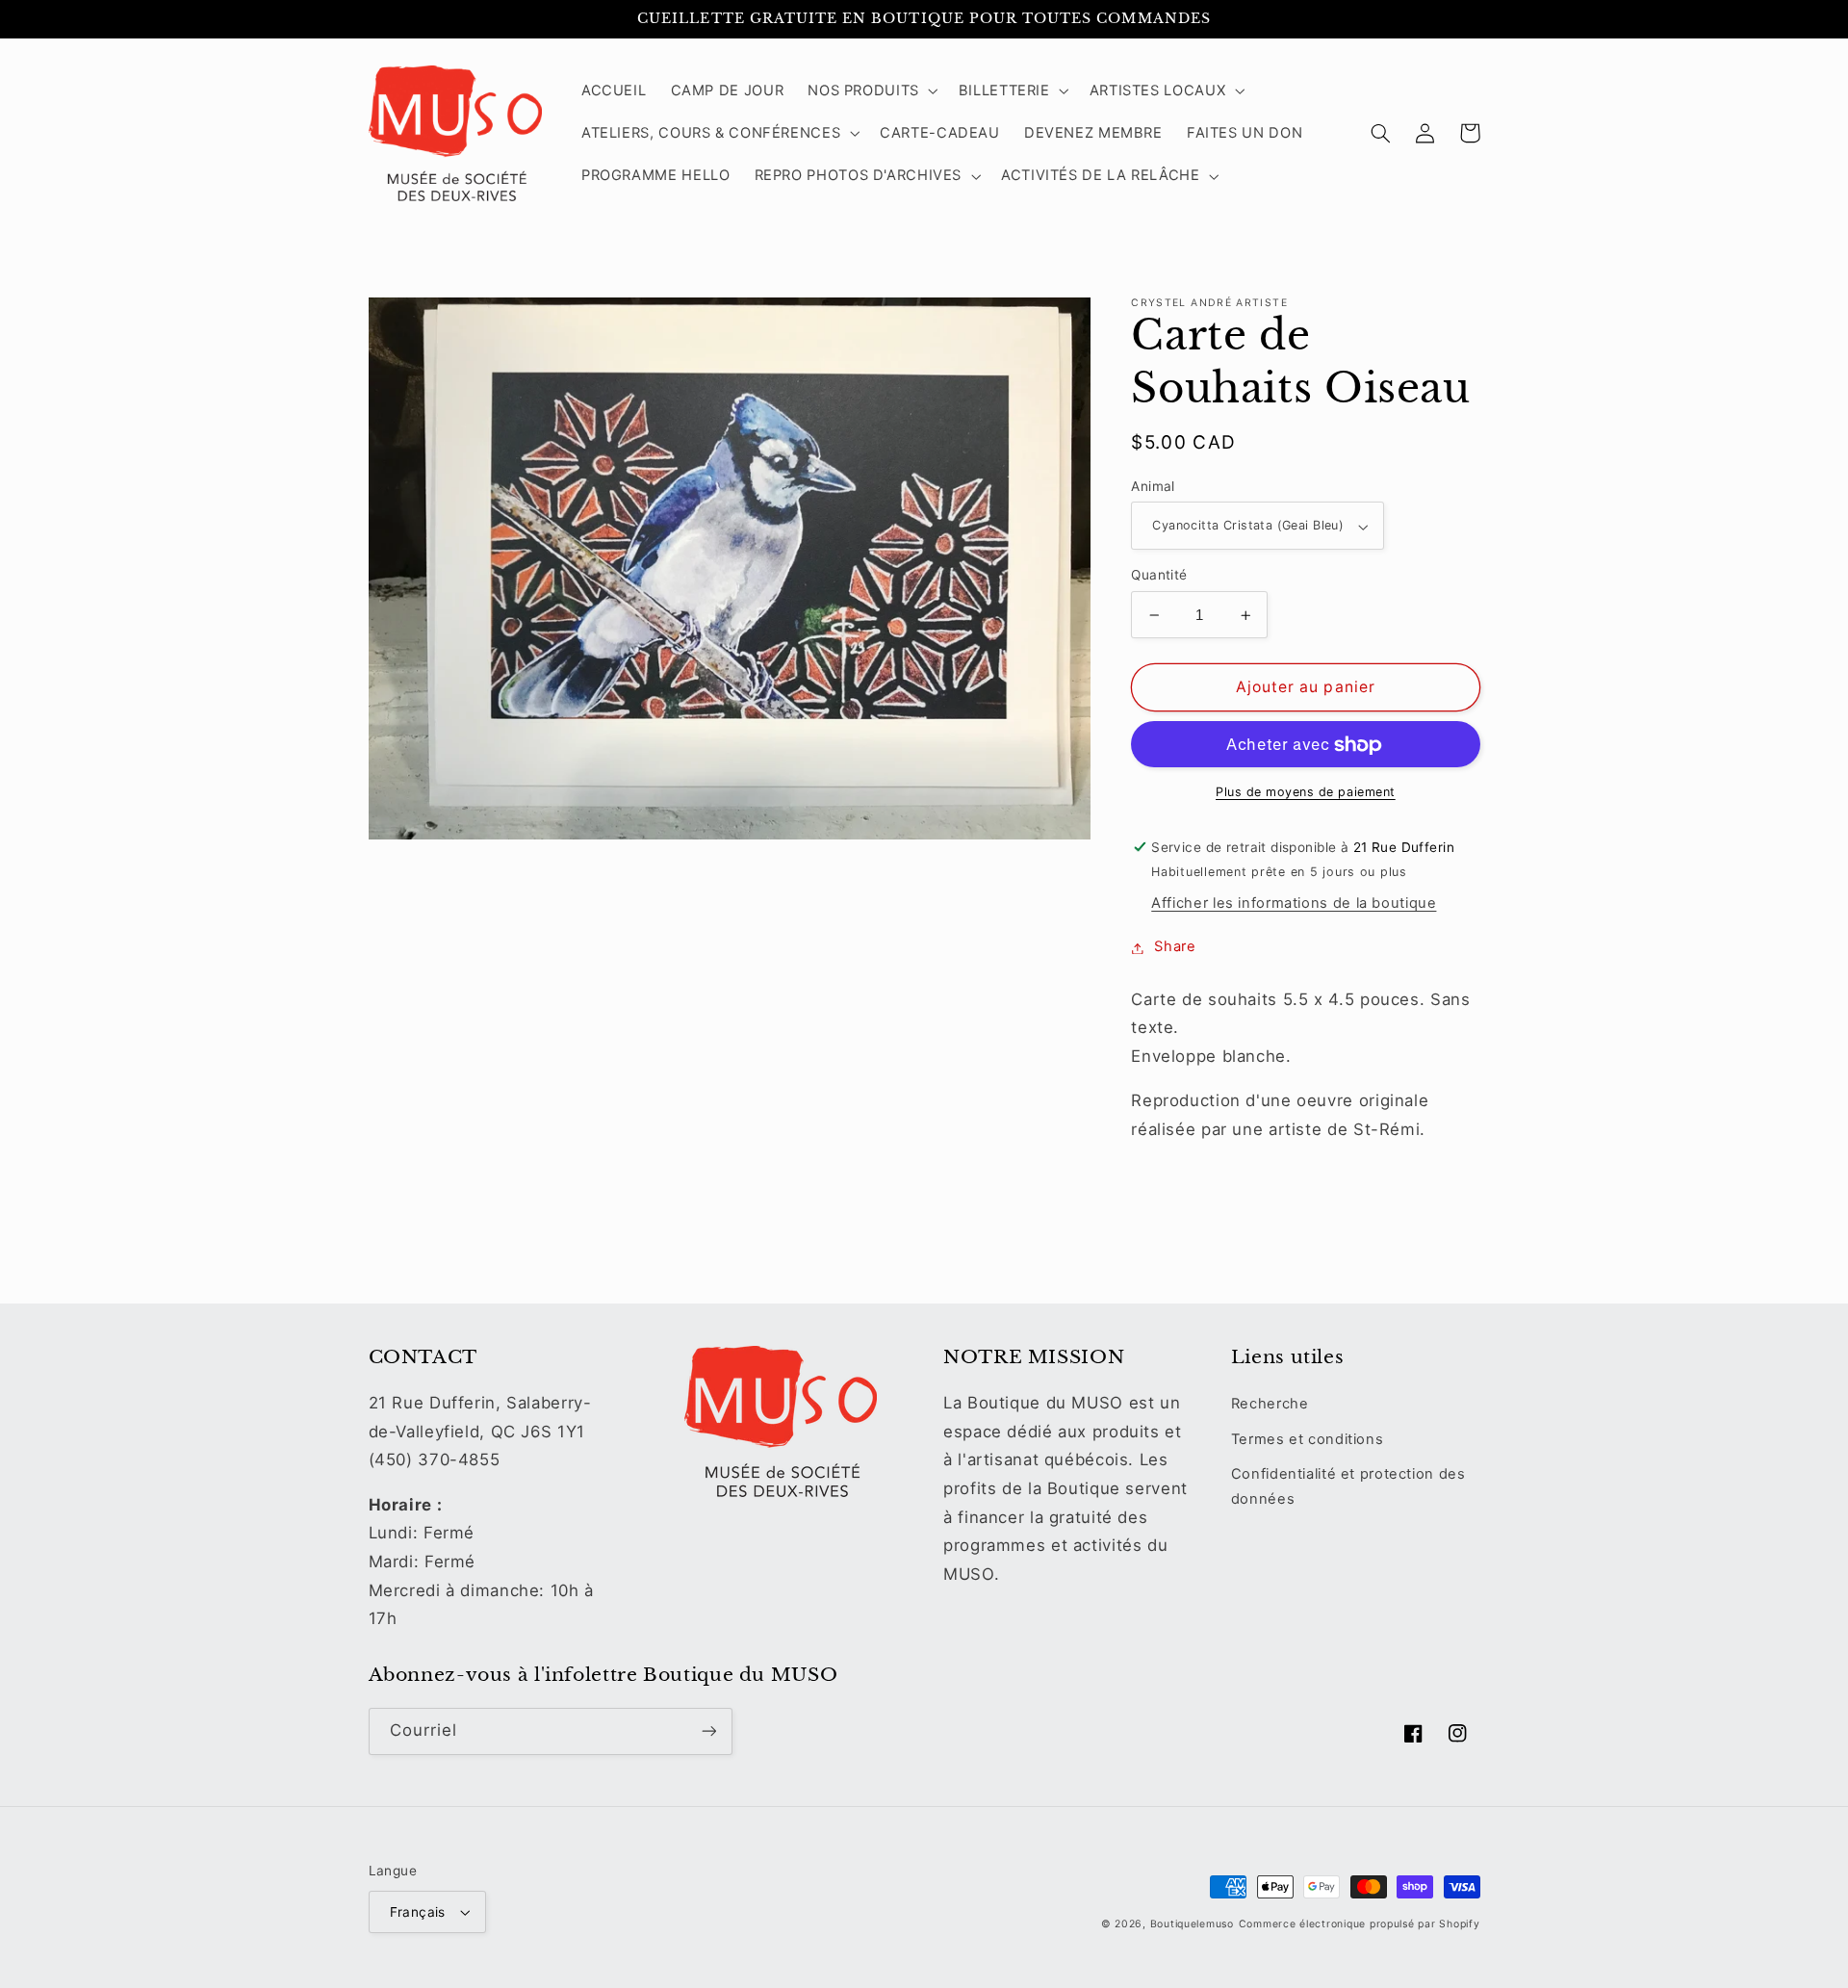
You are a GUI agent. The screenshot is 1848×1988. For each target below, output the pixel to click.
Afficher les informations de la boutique (1294, 904)
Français (418, 1912)
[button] (872, 90)
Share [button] (1175, 947)
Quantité (1159, 576)
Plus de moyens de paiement (1306, 793)
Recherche (1270, 1404)
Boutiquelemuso (1192, 1924)
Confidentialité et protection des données (1348, 1486)
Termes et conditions (1308, 1439)
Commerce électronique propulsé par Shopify (1360, 1924)
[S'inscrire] (708, 1731)
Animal (1153, 487)
